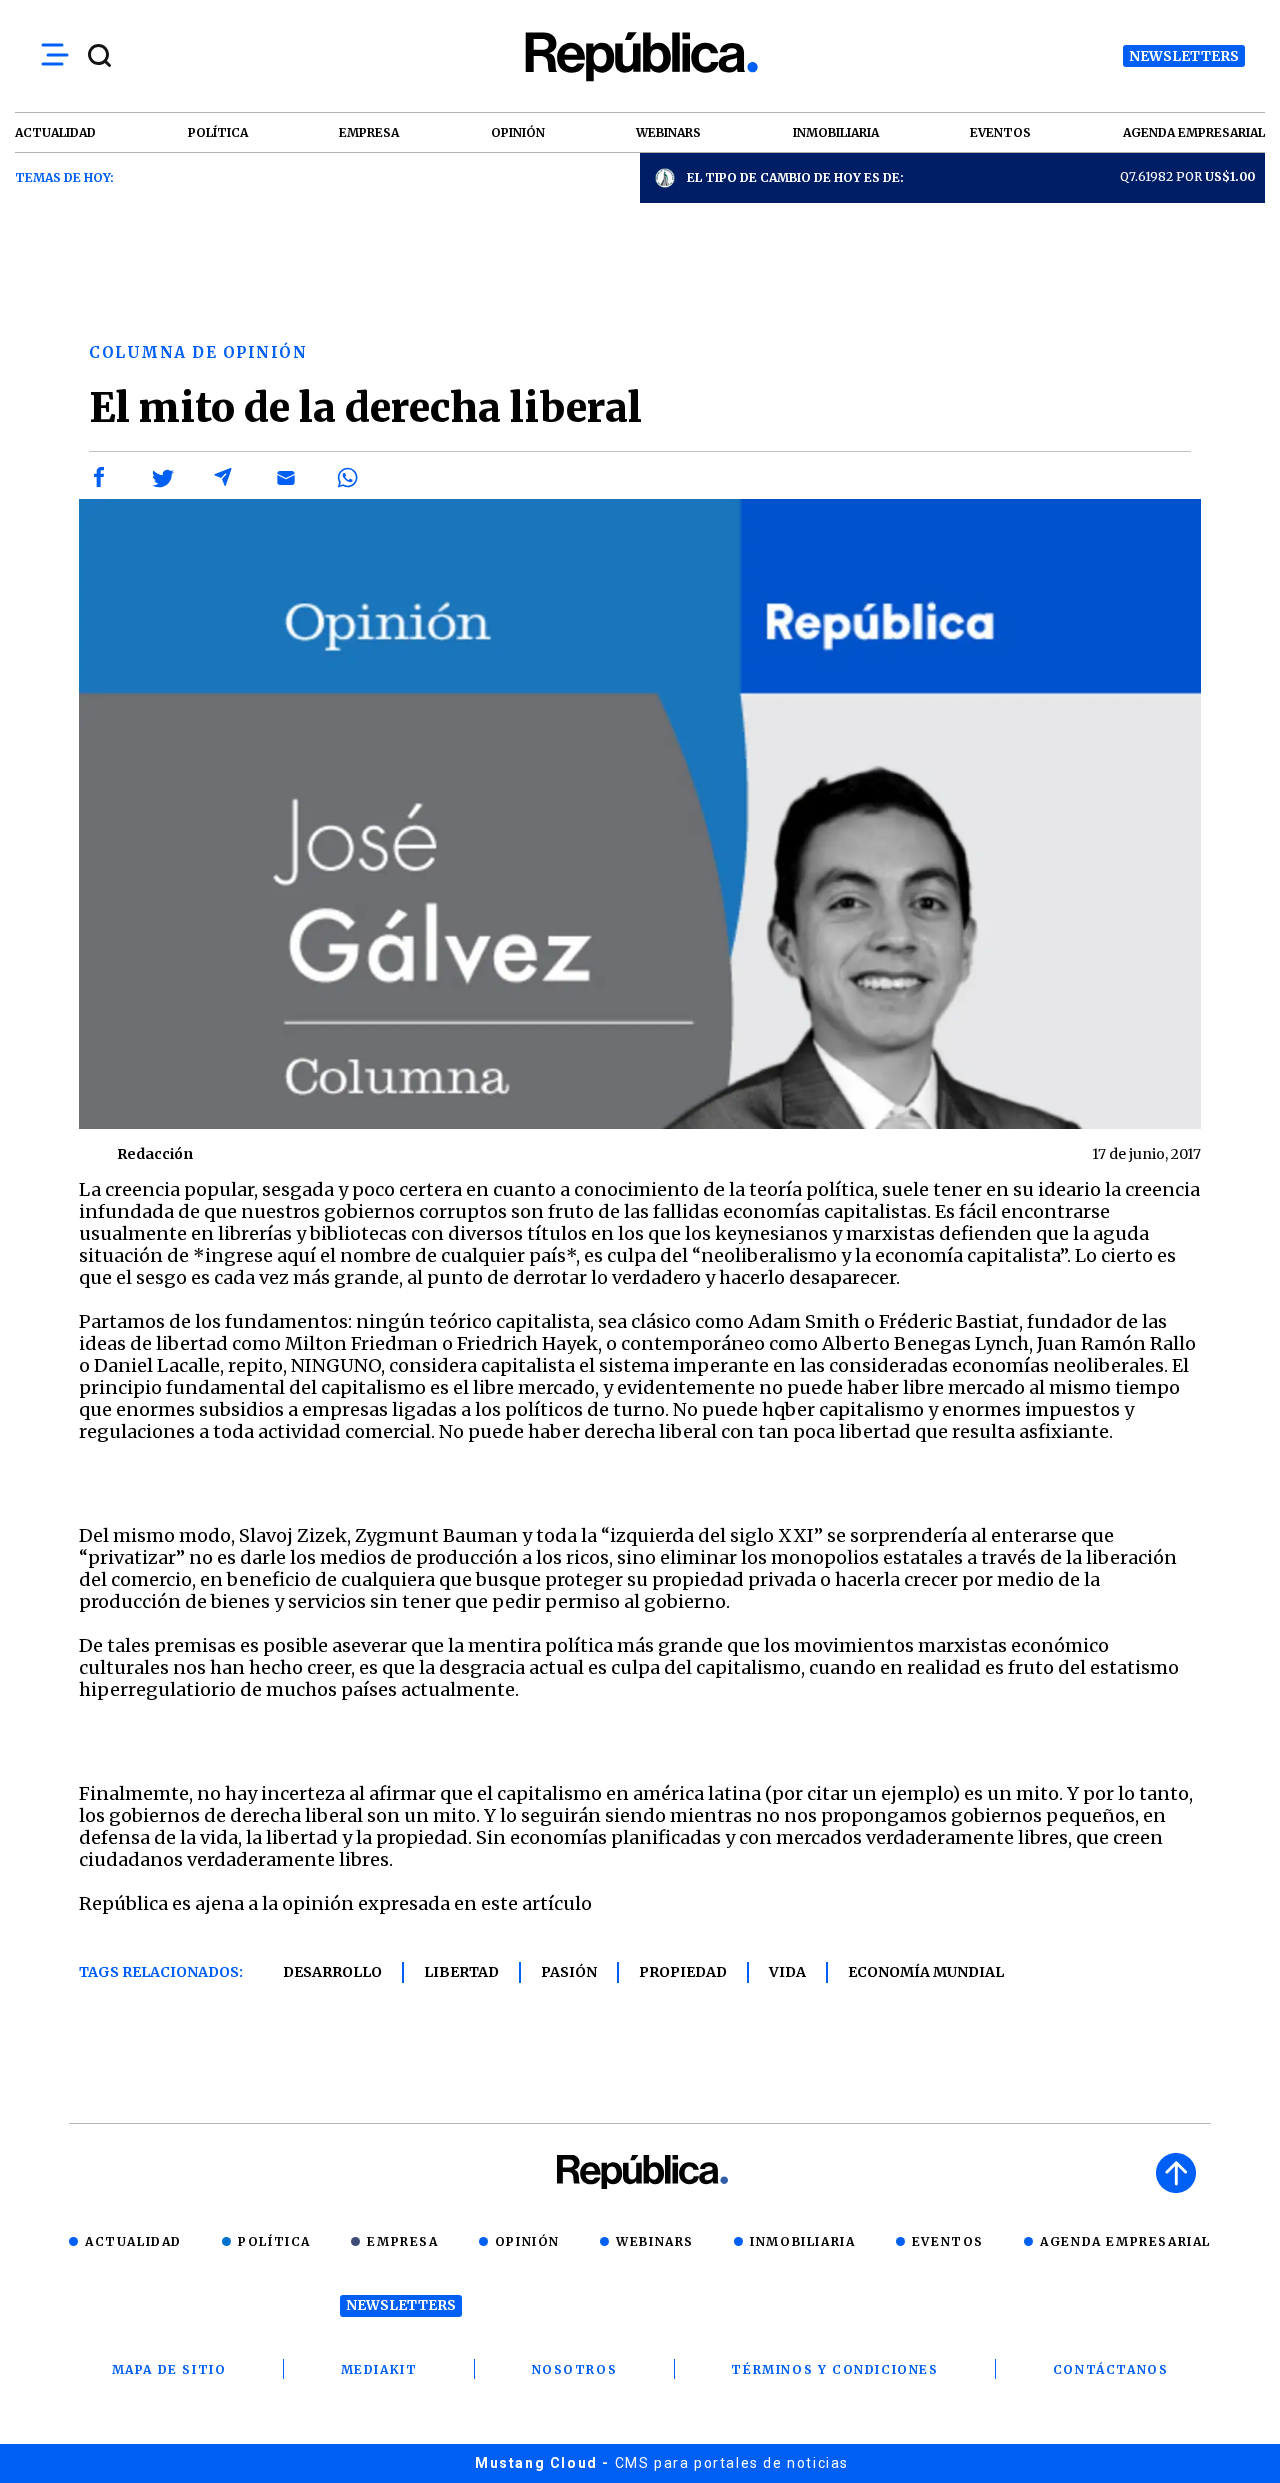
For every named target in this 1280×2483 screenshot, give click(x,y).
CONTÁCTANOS (1111, 2369)
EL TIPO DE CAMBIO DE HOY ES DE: (795, 177)
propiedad (683, 1972)
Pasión (569, 1972)
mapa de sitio (169, 2369)
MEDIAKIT (379, 2369)
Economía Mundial (926, 1972)
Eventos (948, 2241)
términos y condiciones (834, 2369)
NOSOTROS (575, 2369)
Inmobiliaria (802, 2241)
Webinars (655, 2241)
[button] (100, 478)
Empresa (402, 2241)
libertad (461, 1972)
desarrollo (332, 1972)
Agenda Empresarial (1125, 2241)
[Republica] (640, 56)
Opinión (527, 2241)
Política (274, 2241)
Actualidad (133, 2241)
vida (787, 1972)
